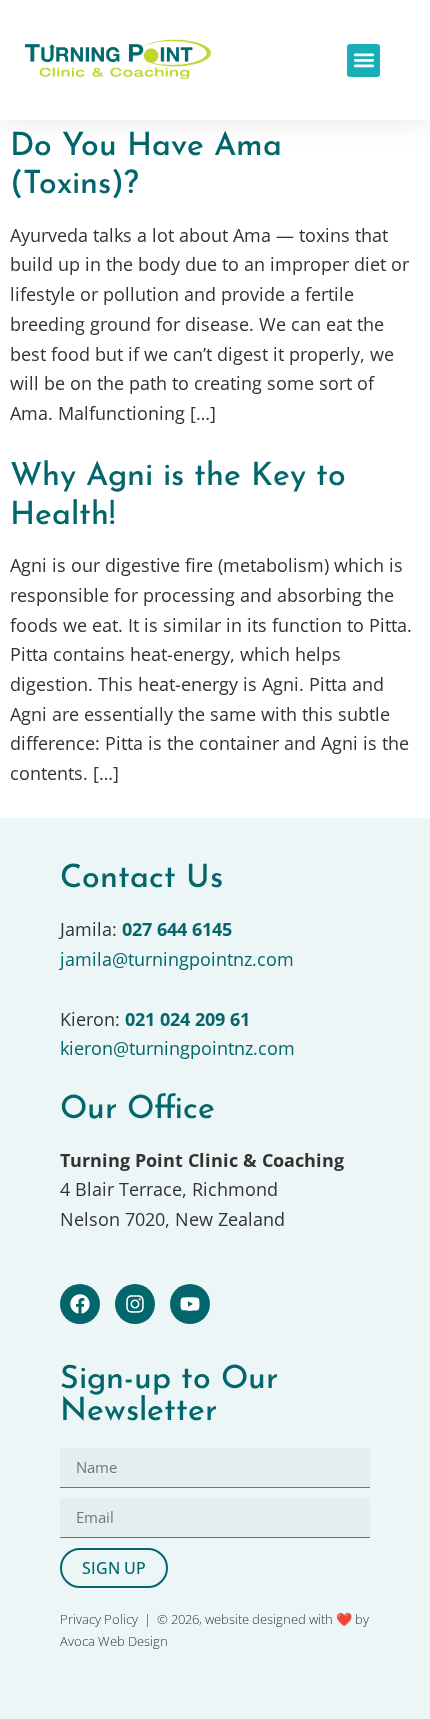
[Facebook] (80, 1304)
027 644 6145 (177, 929)
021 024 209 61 (187, 1019)
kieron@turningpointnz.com (177, 1048)
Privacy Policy (99, 1619)
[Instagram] (135, 1304)
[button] (363, 60)
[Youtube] (190, 1304)
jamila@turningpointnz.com (177, 959)
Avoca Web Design (114, 1641)
